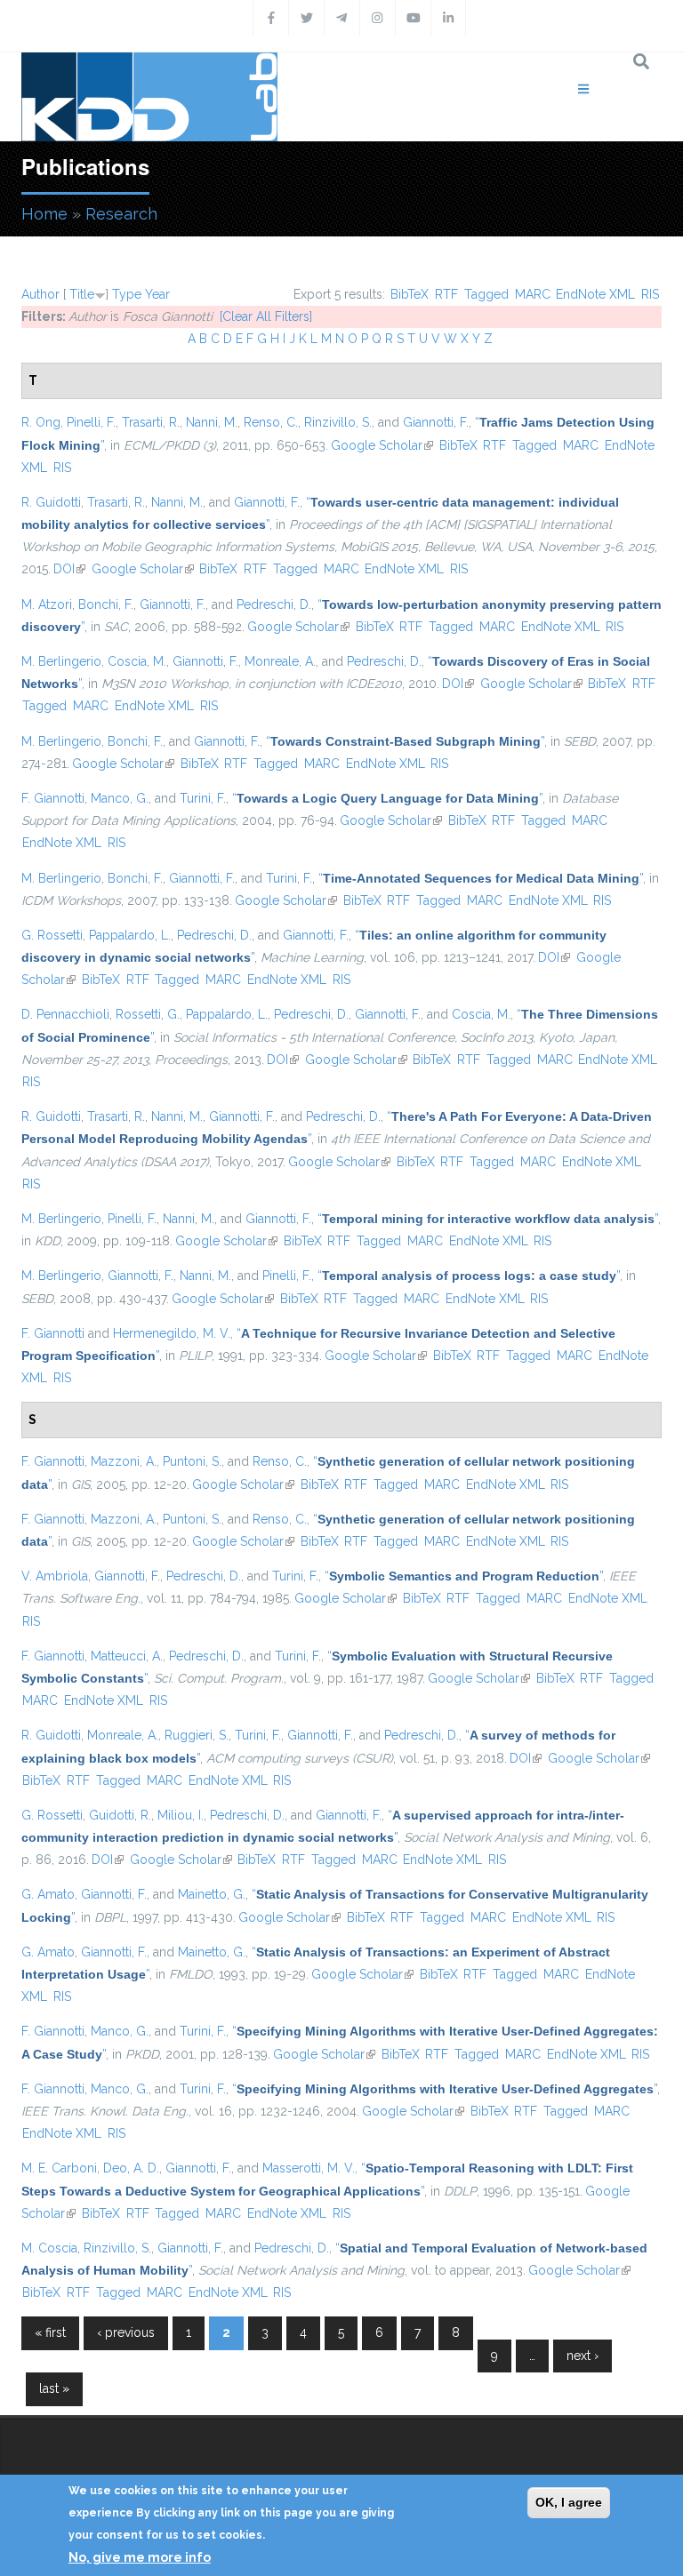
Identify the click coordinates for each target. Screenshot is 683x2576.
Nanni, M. (212, 422)
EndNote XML (595, 294)
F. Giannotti (53, 798)
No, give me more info (140, 2557)
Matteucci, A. (127, 1656)
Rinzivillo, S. (338, 422)
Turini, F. (203, 798)
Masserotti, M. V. (309, 2168)
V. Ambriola (55, 1576)
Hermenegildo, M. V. (172, 1333)
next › (583, 2356)
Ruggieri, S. (197, 1735)
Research (121, 214)
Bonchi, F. (106, 604)
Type (127, 294)
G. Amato (48, 1894)
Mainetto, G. (212, 1894)
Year (157, 294)
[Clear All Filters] (266, 316)
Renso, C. (271, 422)
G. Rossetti (52, 935)
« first (50, 2332)
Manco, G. (120, 798)
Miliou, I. (181, 1815)
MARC (533, 294)
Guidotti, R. (120, 1815)
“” (405, 741)
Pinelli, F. (91, 422)
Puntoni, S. (192, 1461)
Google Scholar (382, 445)
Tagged (486, 294)
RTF (446, 294)
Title (82, 294)
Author (40, 294)
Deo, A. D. (131, 2168)
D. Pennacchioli (65, 1014)
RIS (650, 294)
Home (44, 214)
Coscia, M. (137, 661)
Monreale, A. (280, 661)
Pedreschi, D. (274, 604)
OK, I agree (569, 2502)
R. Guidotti (51, 502)
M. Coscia (49, 2248)
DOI (69, 569)
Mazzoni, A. (124, 1461)
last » (54, 2388)
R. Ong (41, 422)
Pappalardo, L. (130, 935)
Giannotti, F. (436, 422)
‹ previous (126, 2332)
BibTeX (410, 294)
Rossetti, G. (148, 1014)
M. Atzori (47, 604)
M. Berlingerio (61, 661)
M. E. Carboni (59, 2168)
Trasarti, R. (151, 422)
